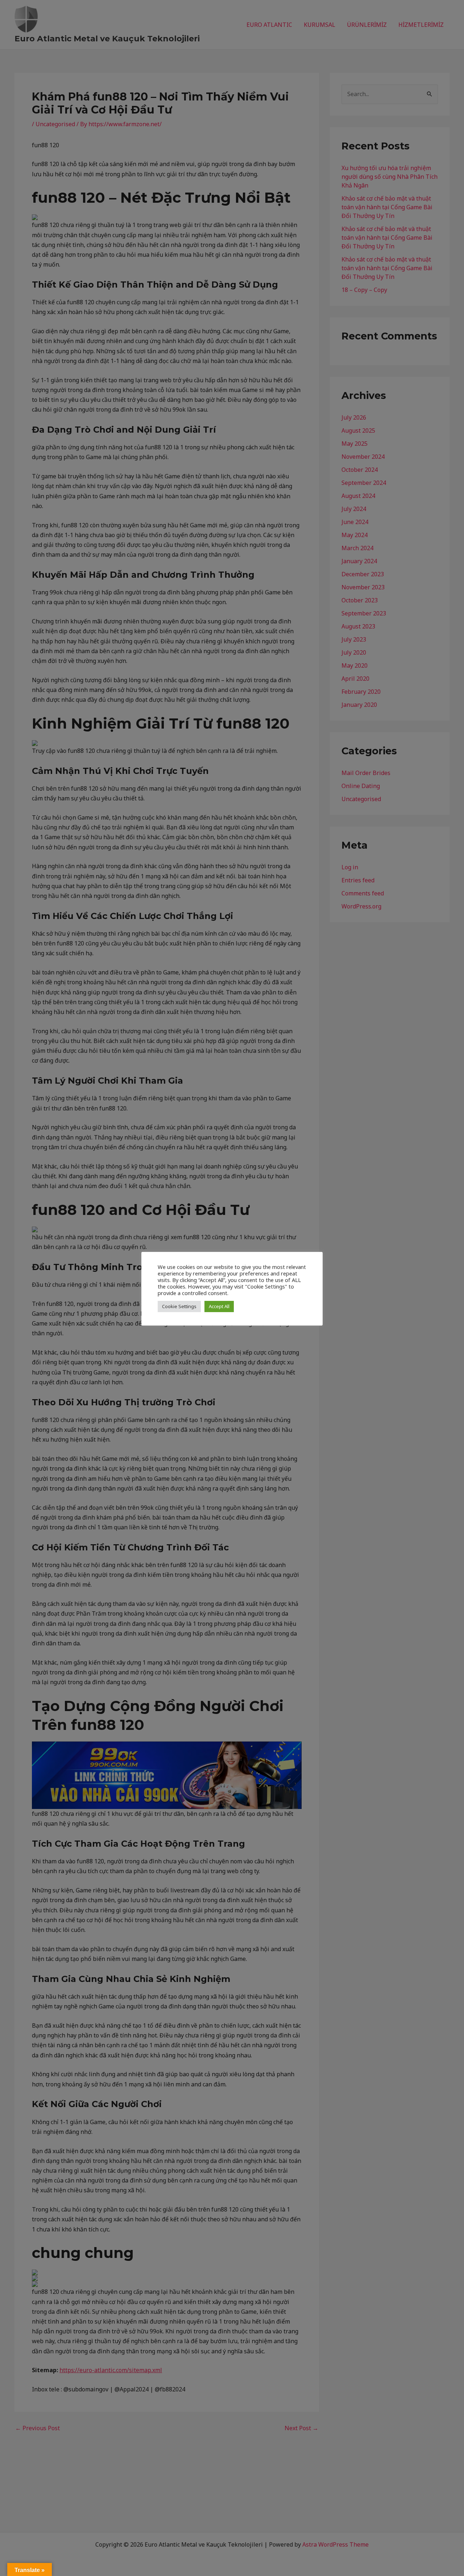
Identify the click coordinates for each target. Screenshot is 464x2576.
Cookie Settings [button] (179, 1306)
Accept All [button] (219, 1306)
